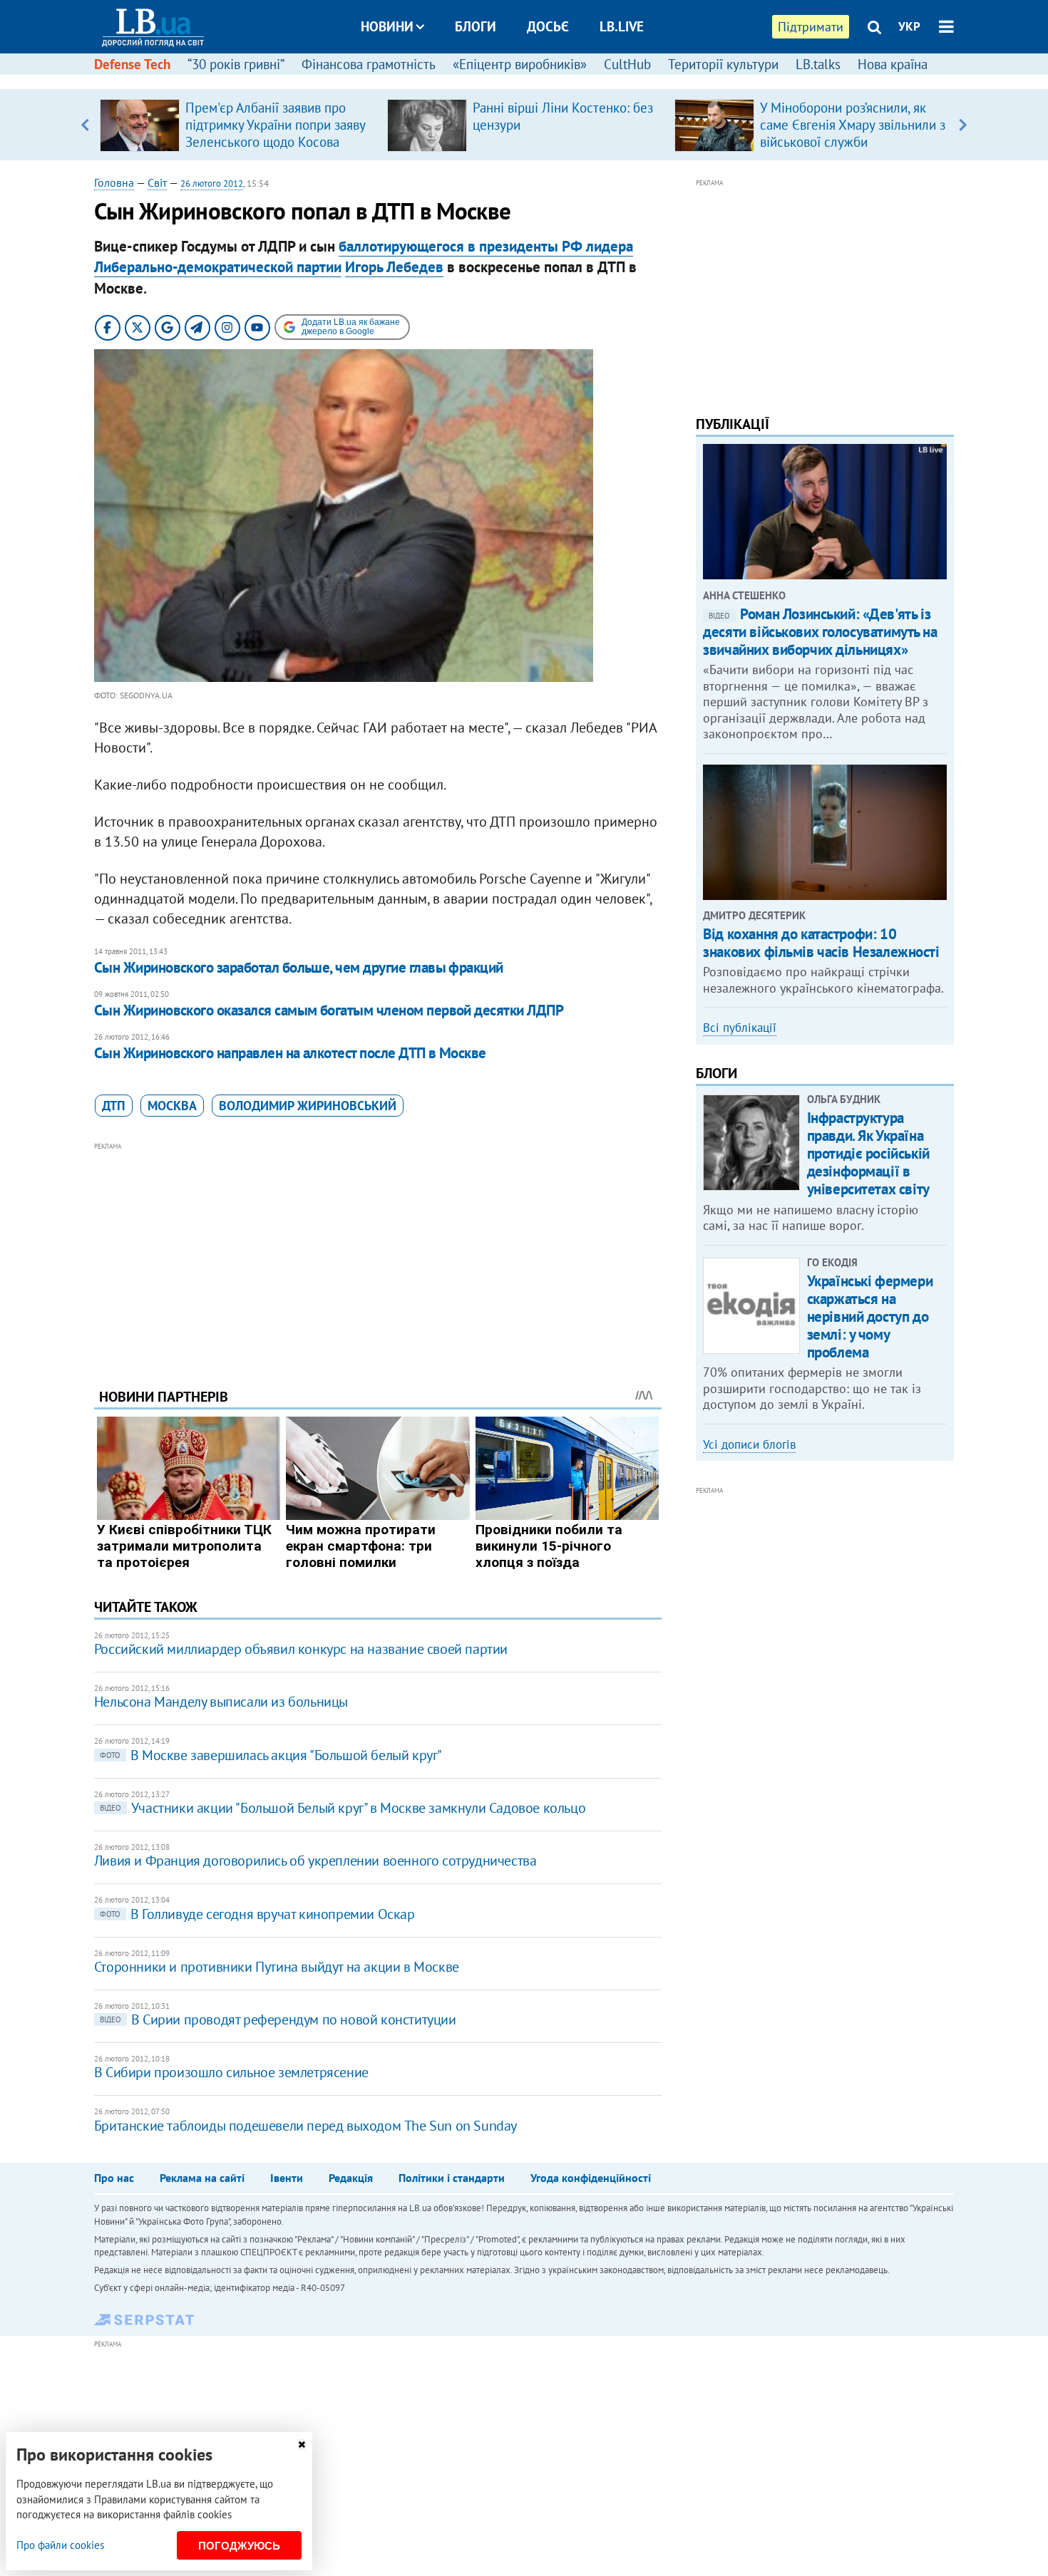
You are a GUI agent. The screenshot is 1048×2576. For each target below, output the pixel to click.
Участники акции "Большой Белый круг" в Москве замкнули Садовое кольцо (343, 1808)
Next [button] (963, 125)
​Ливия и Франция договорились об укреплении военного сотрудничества (315, 1861)
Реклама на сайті (202, 2178)
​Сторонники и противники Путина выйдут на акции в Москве (277, 1967)
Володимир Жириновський (308, 1106)
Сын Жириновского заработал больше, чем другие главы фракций (299, 967)
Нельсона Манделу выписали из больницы (221, 1702)
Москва (172, 1106)
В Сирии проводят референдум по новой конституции (278, 2019)
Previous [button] (85, 125)
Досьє (548, 26)
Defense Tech (132, 64)
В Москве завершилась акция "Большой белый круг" (271, 1755)
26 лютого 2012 (212, 183)
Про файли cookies (60, 2545)
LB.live (622, 26)
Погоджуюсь (239, 2546)
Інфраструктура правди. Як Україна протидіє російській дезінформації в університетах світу (868, 1154)
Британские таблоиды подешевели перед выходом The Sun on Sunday (305, 2126)
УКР (909, 26)
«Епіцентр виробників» (520, 64)
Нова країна (893, 64)
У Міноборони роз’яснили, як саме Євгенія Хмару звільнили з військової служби (853, 125)
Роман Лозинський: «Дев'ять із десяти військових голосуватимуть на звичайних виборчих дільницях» (820, 632)
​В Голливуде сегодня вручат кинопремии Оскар (257, 1914)
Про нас (114, 2178)
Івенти (287, 2178)
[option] (238, 125)
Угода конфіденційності (591, 2178)
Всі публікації (740, 1028)
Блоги (476, 26)
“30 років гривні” (236, 64)
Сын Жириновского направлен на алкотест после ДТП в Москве (290, 1053)
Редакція (351, 2178)
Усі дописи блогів (749, 1444)
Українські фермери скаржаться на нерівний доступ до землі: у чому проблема (870, 1317)
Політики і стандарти (452, 2178)
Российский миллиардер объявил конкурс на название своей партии (301, 1649)
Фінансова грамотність (369, 64)
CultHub (627, 64)
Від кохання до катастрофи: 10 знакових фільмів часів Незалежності (821, 943)
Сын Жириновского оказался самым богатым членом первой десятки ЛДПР (329, 1010)
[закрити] (302, 2445)
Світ (157, 182)
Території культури (723, 64)
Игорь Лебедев (394, 267)
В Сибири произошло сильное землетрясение (231, 2072)
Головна (114, 182)
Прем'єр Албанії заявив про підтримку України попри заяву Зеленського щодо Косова (275, 125)
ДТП (114, 1106)
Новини (387, 26)
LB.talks (818, 64)
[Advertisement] (378, 1254)
